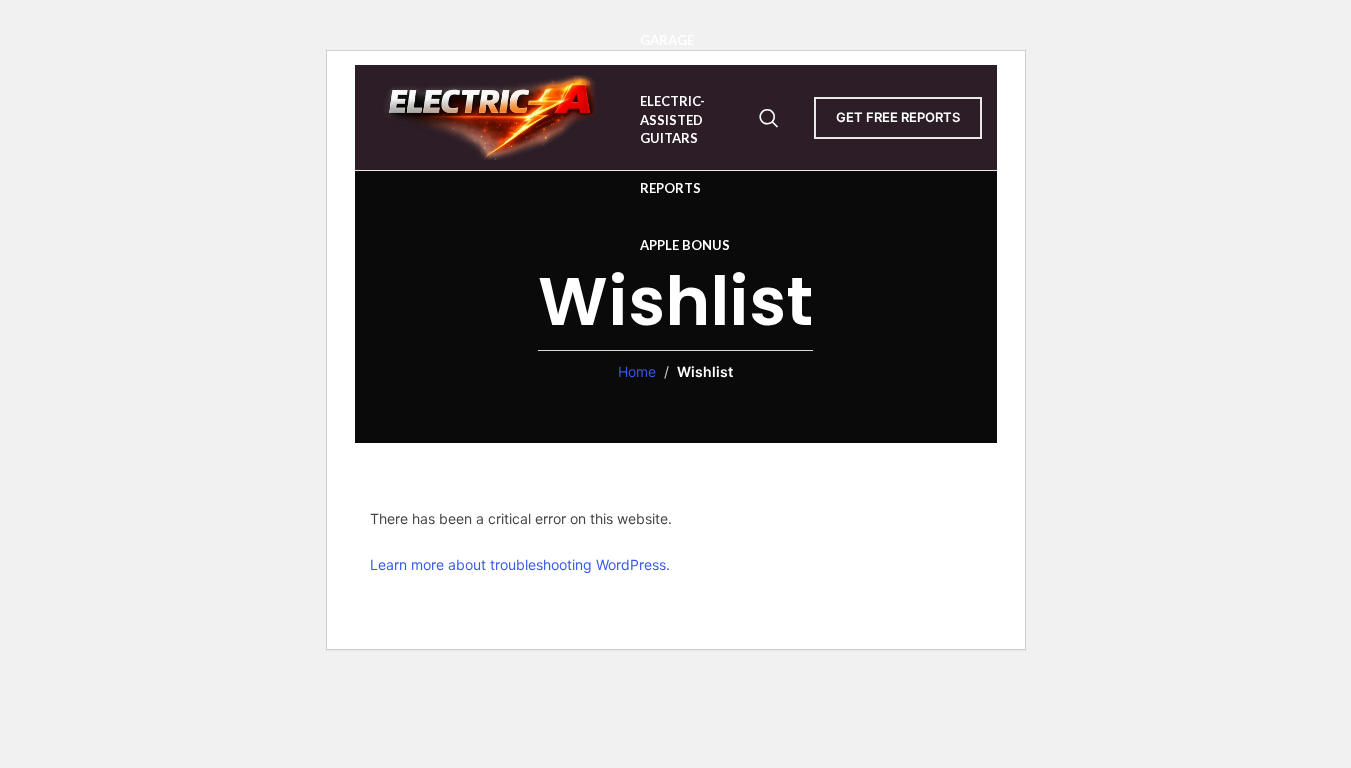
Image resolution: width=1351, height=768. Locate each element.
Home (637, 371)
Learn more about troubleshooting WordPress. (520, 564)
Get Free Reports (898, 117)
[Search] (769, 118)
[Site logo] (495, 115)
